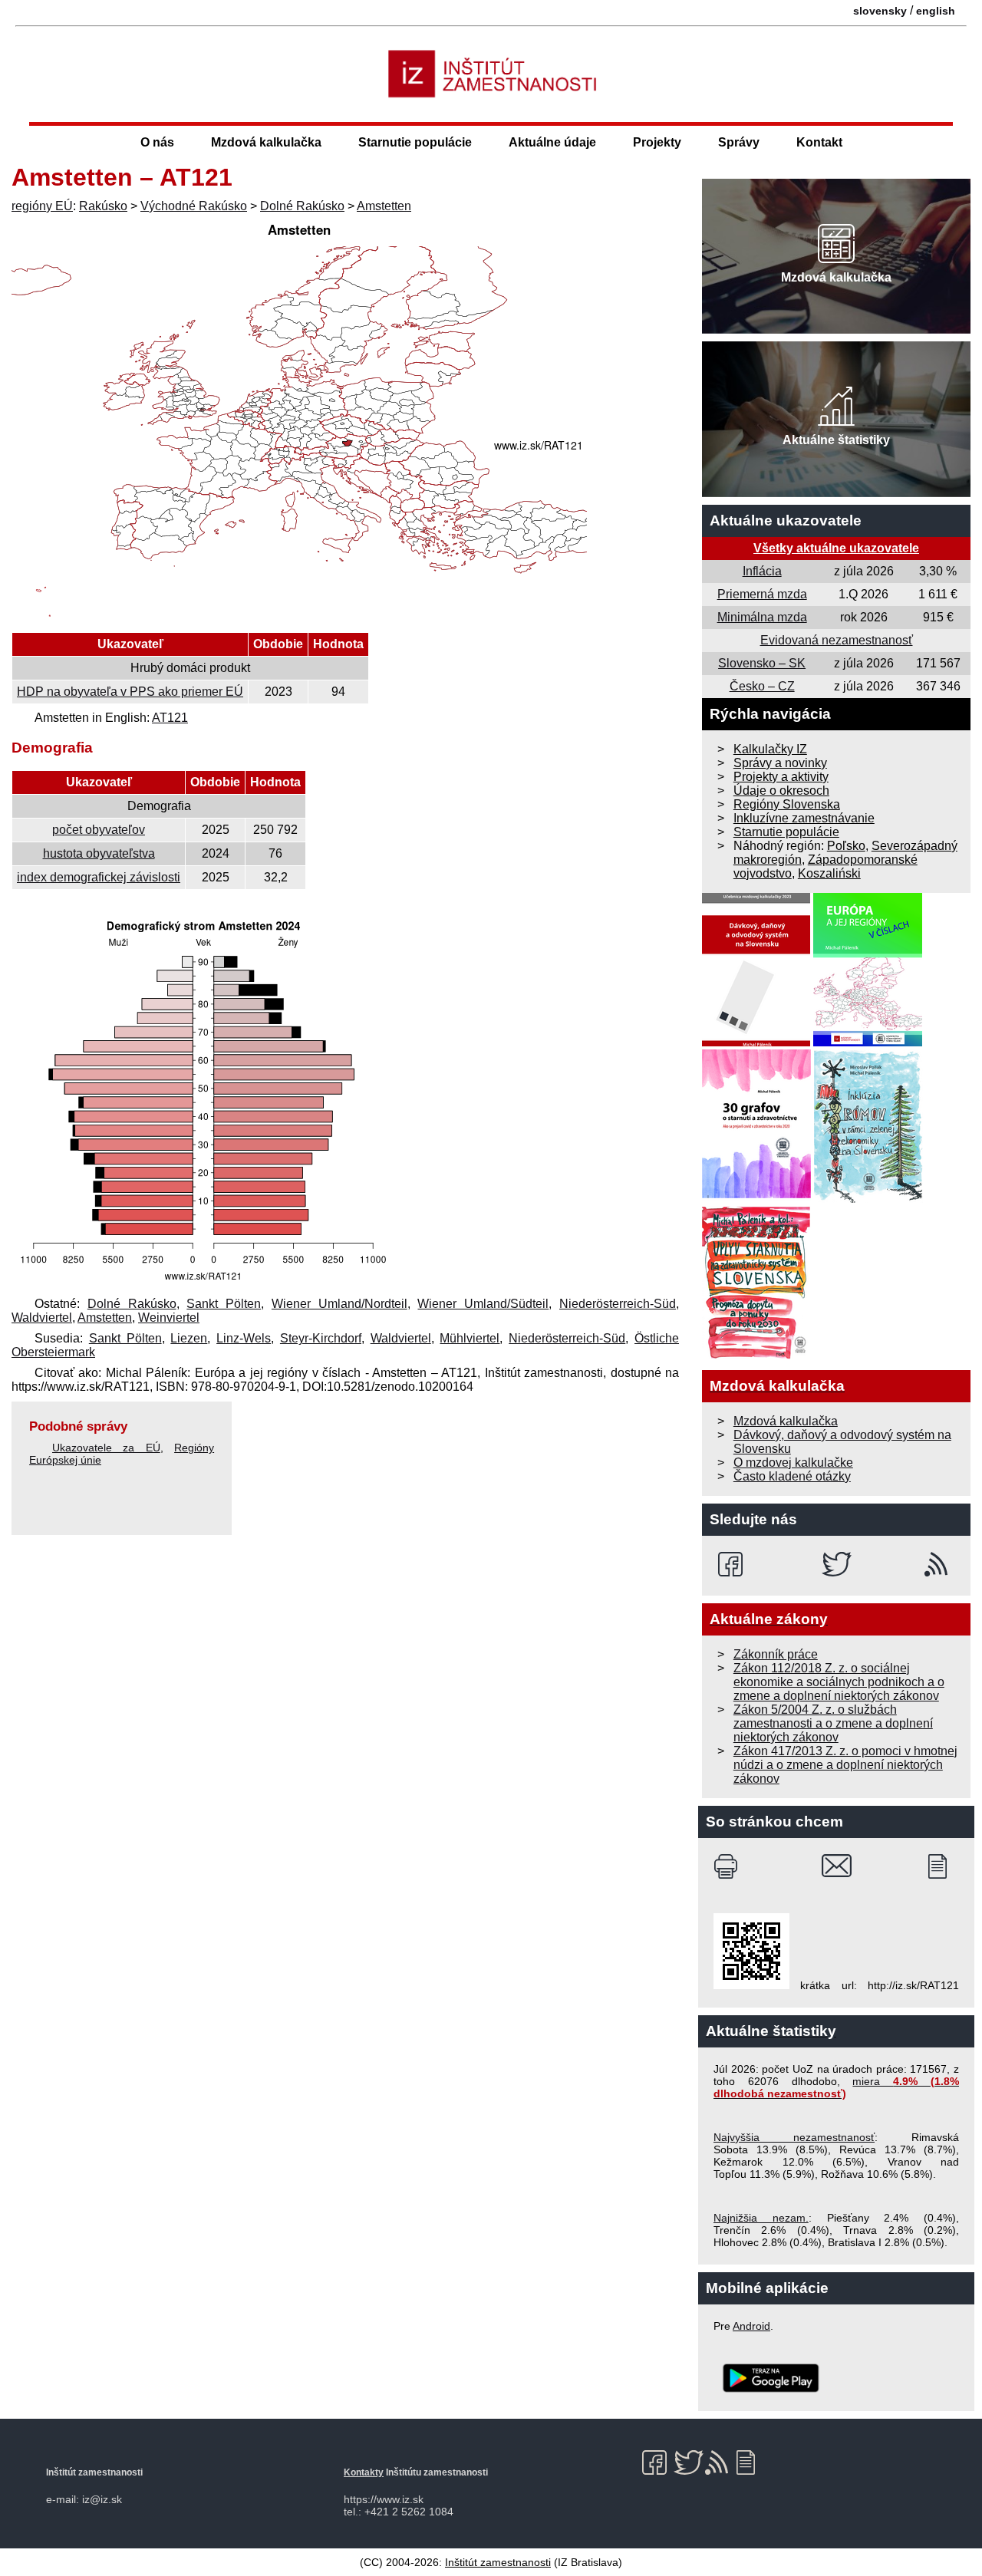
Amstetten (384, 206)
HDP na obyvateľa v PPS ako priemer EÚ (130, 692)
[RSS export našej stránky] (939, 1564)
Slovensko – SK (762, 663)
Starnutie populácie (415, 142)
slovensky (880, 11)
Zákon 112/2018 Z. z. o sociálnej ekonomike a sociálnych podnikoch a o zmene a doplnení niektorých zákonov (839, 1682)
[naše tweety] (837, 1564)
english (936, 11)
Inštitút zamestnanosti (498, 2562)
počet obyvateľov (99, 830)
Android (751, 2326)
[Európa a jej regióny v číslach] (868, 1042)
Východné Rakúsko (194, 206)
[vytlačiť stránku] (729, 1866)
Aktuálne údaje (552, 142)
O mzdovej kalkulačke (793, 1463)
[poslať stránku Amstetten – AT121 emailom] (837, 1866)
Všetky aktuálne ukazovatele (836, 548)
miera (836, 2087)
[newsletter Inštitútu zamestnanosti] (943, 1866)
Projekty (657, 142)
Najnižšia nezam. (761, 2218)
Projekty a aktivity (781, 777)
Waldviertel (42, 1318)
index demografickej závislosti (99, 877)
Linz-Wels (244, 1338)
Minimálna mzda (762, 617)
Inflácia (762, 571)
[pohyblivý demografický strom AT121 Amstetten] (203, 1283)
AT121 (170, 718)
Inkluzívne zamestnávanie (804, 818)
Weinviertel (169, 1318)
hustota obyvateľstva (99, 853)
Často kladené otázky (792, 1476)
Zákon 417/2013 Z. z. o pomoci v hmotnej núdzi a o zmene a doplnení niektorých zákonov (845, 1765)
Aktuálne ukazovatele (786, 520)
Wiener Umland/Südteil (483, 1304)
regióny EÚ (42, 206)
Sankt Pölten (224, 1304)
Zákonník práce (776, 1654)
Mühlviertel (470, 1338)
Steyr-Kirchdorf (321, 1338)
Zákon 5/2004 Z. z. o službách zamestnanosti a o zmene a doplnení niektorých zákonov (833, 1723)
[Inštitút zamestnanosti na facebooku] (733, 1564)
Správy (739, 142)
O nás (157, 142)
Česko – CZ (762, 686)
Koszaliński (829, 873)
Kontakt (819, 142)
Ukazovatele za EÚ (106, 1448)
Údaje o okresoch (781, 791)
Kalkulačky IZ (770, 749)
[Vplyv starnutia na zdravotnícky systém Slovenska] (756, 1355)
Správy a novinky (780, 763)
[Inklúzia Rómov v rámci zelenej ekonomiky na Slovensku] (868, 1199)
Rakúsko (103, 206)
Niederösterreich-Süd (618, 1304)
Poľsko (846, 846)
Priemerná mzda (762, 594)
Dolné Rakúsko (302, 206)
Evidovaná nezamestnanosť (837, 640)
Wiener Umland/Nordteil (339, 1304)
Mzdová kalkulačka (266, 142)
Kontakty (364, 2472)
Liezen (189, 1338)
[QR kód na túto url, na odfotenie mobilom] (751, 1985)
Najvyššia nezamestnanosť (794, 2137)
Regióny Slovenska (787, 804)
